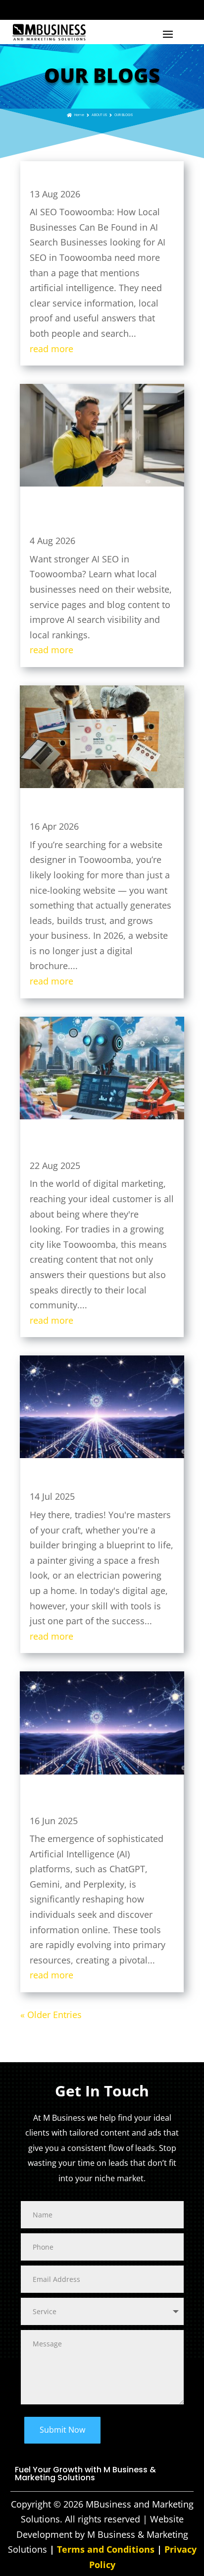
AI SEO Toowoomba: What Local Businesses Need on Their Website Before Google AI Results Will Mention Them (100, 517)
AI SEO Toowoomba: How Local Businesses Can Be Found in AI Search (100, 179)
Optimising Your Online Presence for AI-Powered (98, 1481)
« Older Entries (51, 2015)
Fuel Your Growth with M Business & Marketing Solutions (85, 2475)
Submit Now (62, 2430)
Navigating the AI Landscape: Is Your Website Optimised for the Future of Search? (97, 1801)
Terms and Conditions (106, 2549)
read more (51, 349)
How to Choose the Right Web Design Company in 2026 (99, 811)
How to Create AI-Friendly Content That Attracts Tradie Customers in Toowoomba (93, 1146)
